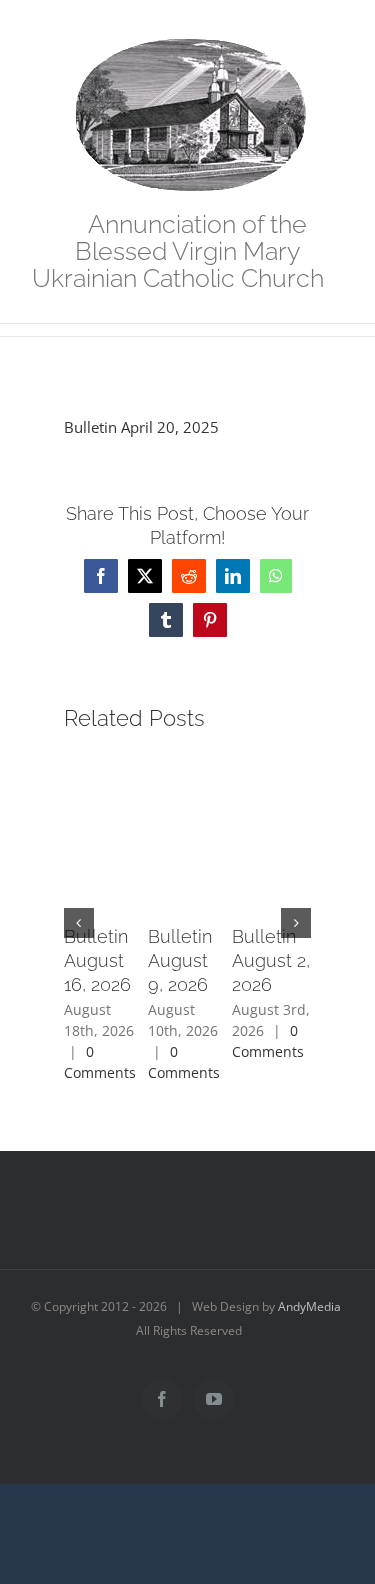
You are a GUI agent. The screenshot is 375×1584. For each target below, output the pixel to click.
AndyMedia (309, 1306)
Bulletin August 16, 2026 (97, 960)
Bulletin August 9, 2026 (180, 960)
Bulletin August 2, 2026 (271, 960)
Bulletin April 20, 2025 (141, 427)
